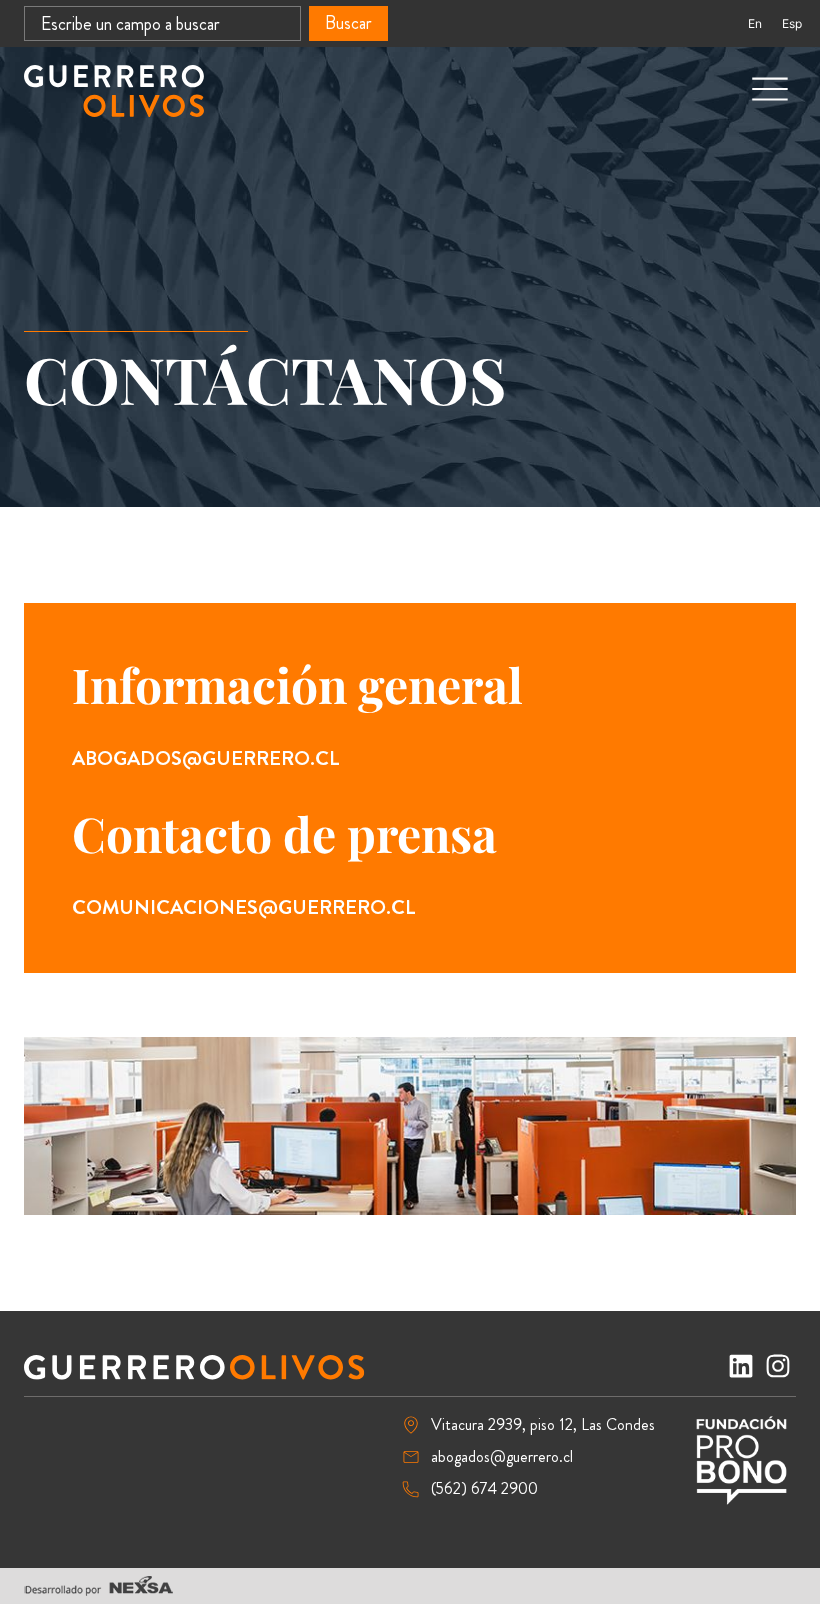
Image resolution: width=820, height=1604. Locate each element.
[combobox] (162, 23)
